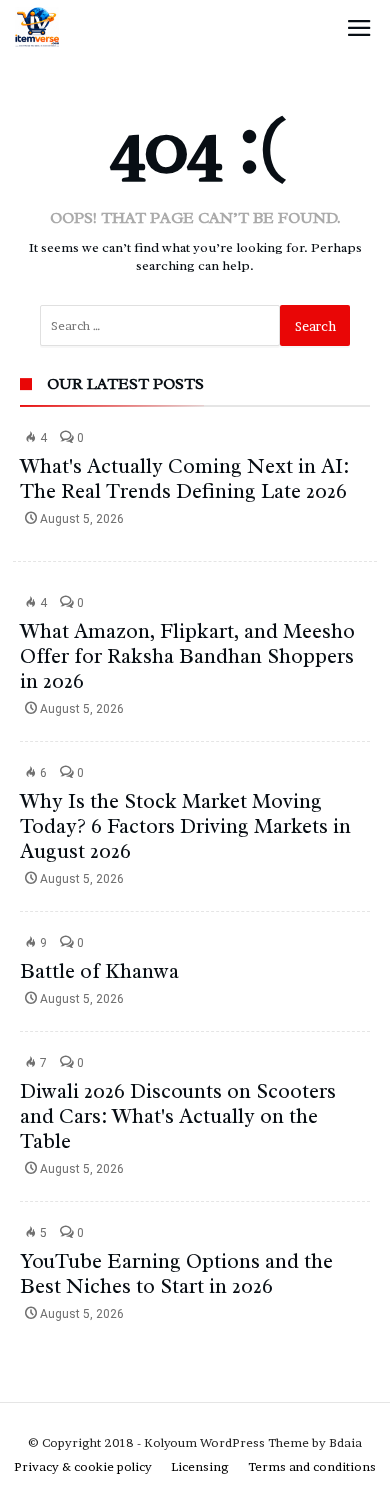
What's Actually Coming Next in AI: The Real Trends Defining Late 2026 (184, 478)
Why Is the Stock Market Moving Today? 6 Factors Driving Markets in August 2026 (185, 826)
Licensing (200, 1466)
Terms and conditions (312, 1466)
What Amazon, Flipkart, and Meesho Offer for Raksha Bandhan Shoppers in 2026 (187, 656)
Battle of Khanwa (99, 971)
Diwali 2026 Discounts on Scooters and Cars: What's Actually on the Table (178, 1116)
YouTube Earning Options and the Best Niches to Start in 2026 (176, 1273)
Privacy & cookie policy (83, 1466)
